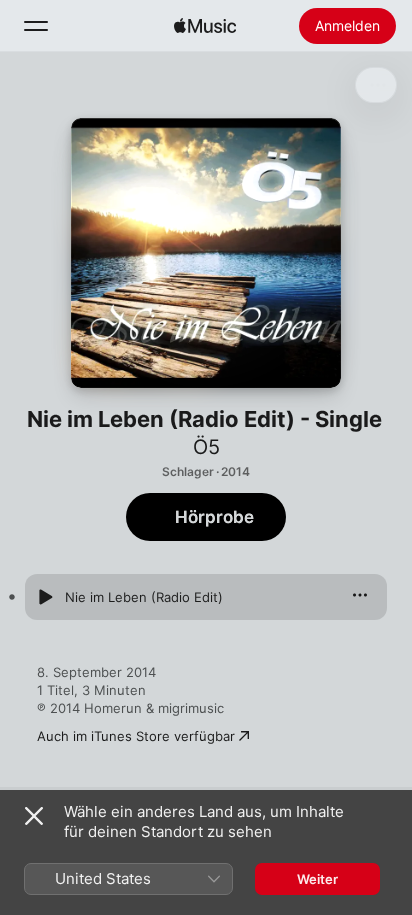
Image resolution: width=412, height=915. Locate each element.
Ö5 (206, 447)
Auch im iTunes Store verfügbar (136, 736)
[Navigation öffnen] (36, 26)
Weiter (317, 879)
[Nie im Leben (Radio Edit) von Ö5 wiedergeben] (45, 597)
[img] (205, 26)
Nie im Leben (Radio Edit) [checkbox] (144, 597)
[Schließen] (34, 816)
